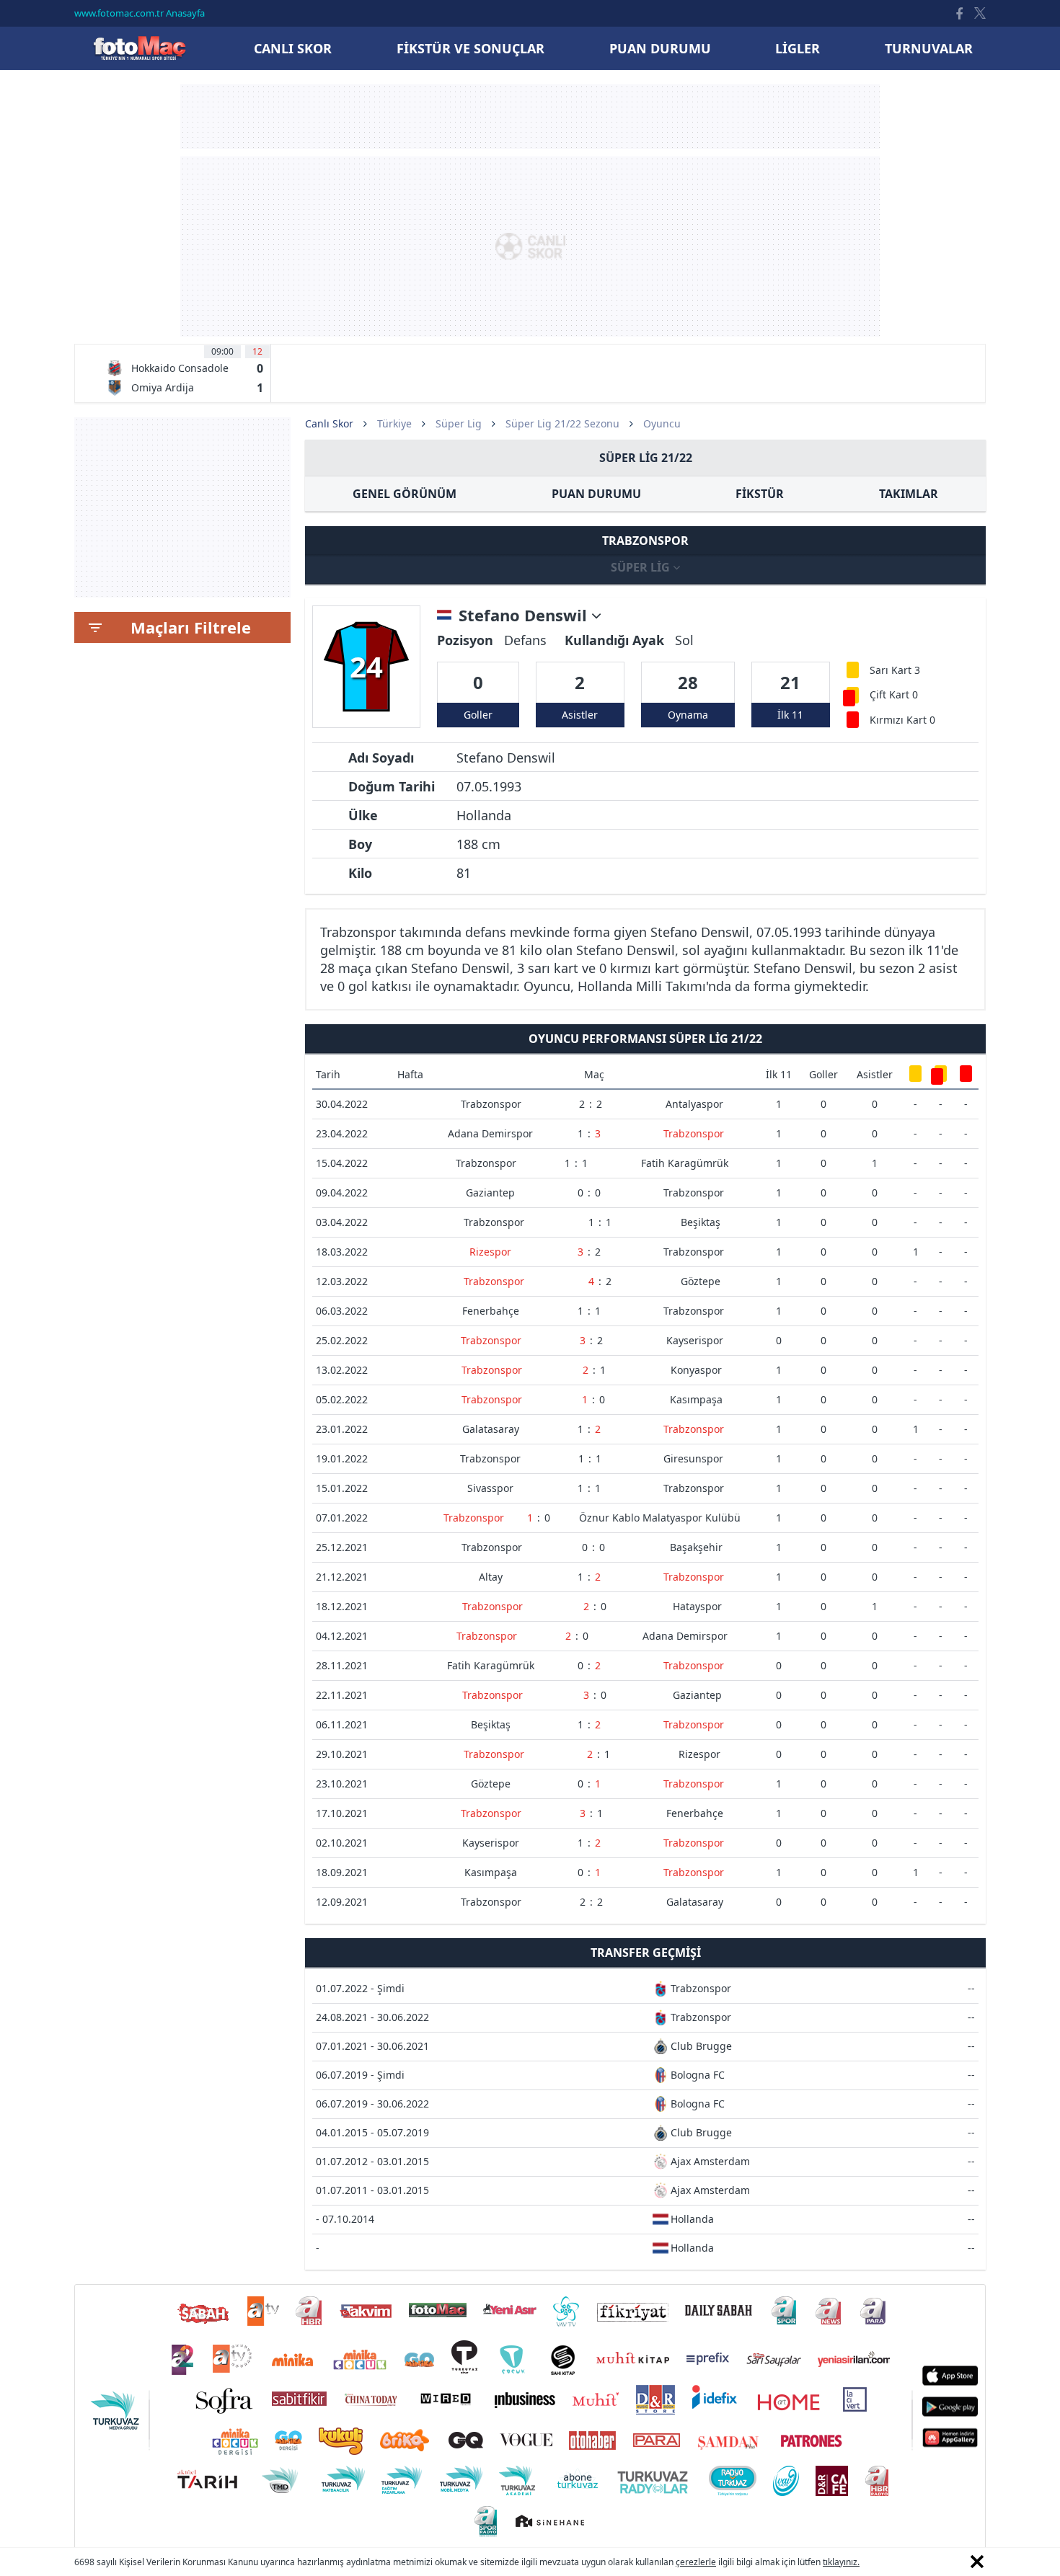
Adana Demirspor (490, 1133)
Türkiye (394, 423)
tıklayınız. (841, 2562)
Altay (491, 1577)
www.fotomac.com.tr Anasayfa (140, 13)
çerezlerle (696, 2562)
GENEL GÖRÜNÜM (405, 494)
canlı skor (293, 48)
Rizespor (490, 1252)
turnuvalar (929, 48)
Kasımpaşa (696, 1399)
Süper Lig (459, 423)
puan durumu (660, 48)
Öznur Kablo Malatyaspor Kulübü (660, 1518)
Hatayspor (697, 1606)
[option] (185, 373)
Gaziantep (490, 1192)
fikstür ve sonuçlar (471, 48)
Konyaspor (696, 1370)
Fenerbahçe (491, 1311)
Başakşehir (696, 1547)
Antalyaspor (694, 1104)
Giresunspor (693, 1458)
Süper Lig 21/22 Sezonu (562, 423)
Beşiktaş (701, 1222)
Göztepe (701, 1281)
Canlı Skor (139, 48)
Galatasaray (491, 1429)
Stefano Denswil (525, 616)
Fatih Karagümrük (685, 1163)
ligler (798, 48)
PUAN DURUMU (596, 494)
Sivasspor (490, 1488)
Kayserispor (695, 1340)
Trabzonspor (491, 1104)
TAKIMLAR (909, 494)
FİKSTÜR (760, 494)
